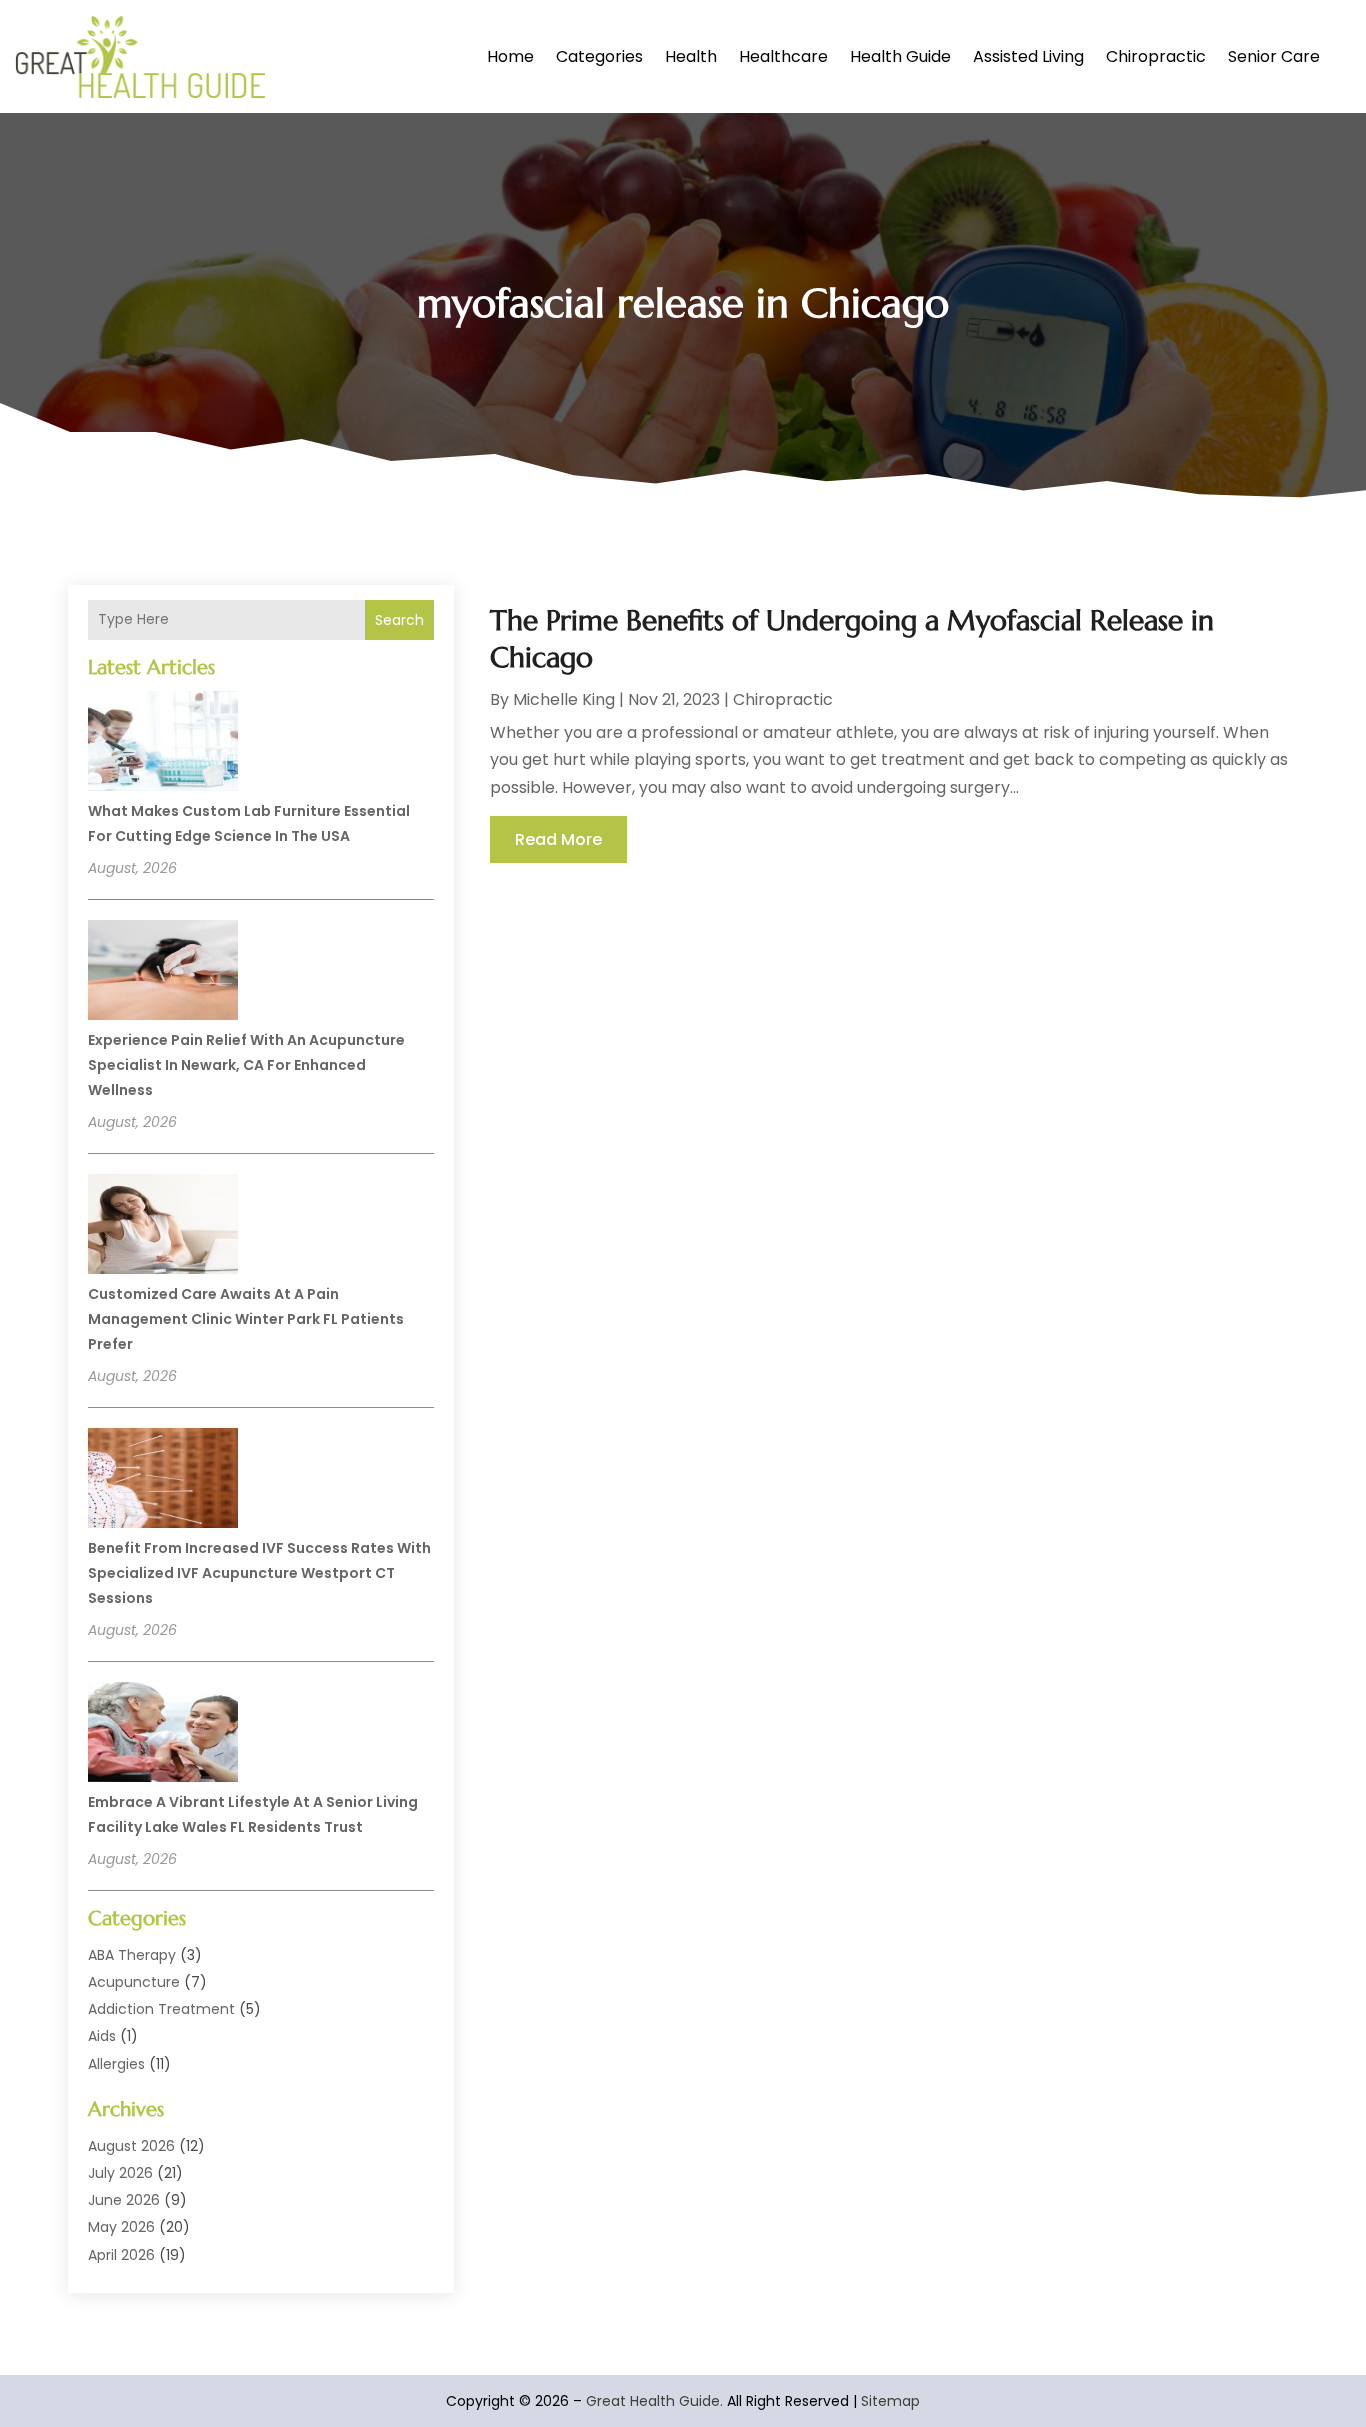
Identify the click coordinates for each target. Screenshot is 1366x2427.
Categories (599, 56)
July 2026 (120, 2173)
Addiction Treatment (161, 2009)
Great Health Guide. (654, 2401)
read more (558, 839)
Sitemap (890, 2401)
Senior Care (1274, 56)
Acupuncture (134, 1982)
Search (399, 620)
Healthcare (783, 56)
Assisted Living (1028, 56)
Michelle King (564, 699)
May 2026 (121, 2227)
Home (510, 56)
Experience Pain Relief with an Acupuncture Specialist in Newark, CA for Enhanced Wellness (246, 1065)
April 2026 (121, 2255)
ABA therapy (132, 1955)
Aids (102, 2036)
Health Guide (900, 56)
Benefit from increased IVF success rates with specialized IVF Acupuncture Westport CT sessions (259, 1573)
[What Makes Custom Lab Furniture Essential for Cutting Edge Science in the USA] (163, 744)
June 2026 (124, 2200)
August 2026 (131, 2146)
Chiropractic (1156, 56)
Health (691, 56)
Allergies (116, 2064)
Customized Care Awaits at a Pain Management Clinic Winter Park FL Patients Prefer (246, 1319)
